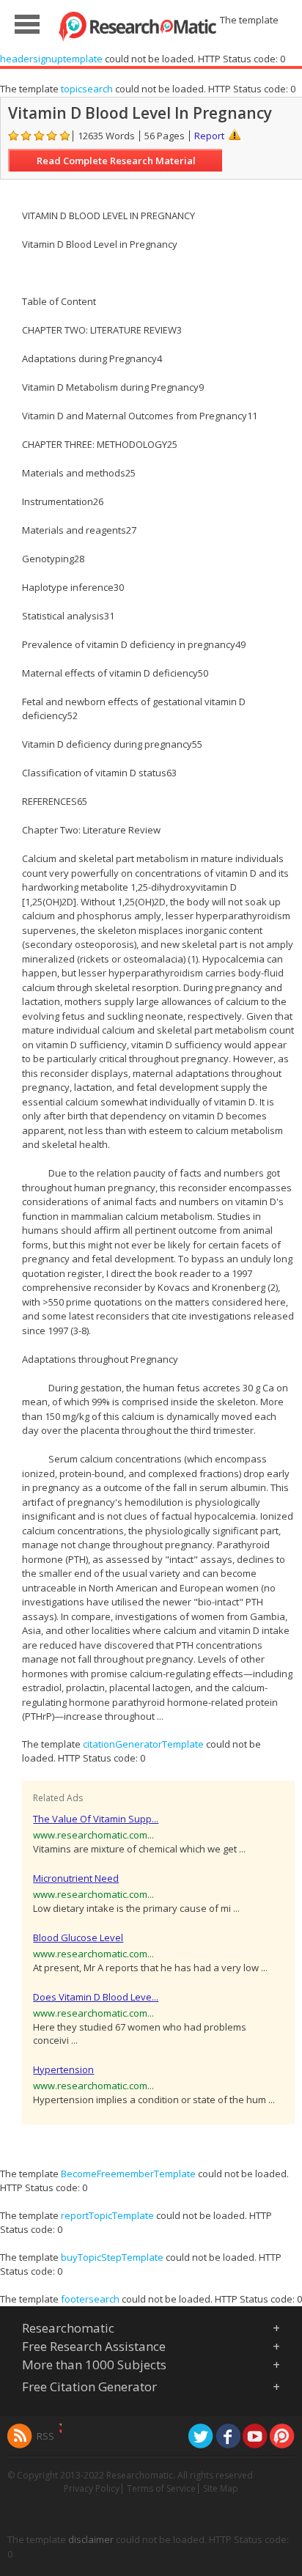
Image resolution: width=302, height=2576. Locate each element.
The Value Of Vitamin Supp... (96, 1819)
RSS (45, 2436)
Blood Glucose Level (78, 1937)
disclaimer (91, 2539)
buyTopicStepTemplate (112, 2257)
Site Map (221, 2488)
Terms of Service (161, 2488)
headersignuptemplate (51, 59)
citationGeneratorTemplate (143, 1744)
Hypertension (63, 2069)
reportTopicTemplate (107, 2215)
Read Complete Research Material (116, 161)
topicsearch (87, 89)
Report (209, 136)
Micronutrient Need (76, 1878)
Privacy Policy (92, 2488)
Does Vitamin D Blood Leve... (96, 1997)
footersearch (90, 2299)
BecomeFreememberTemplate (128, 2174)
